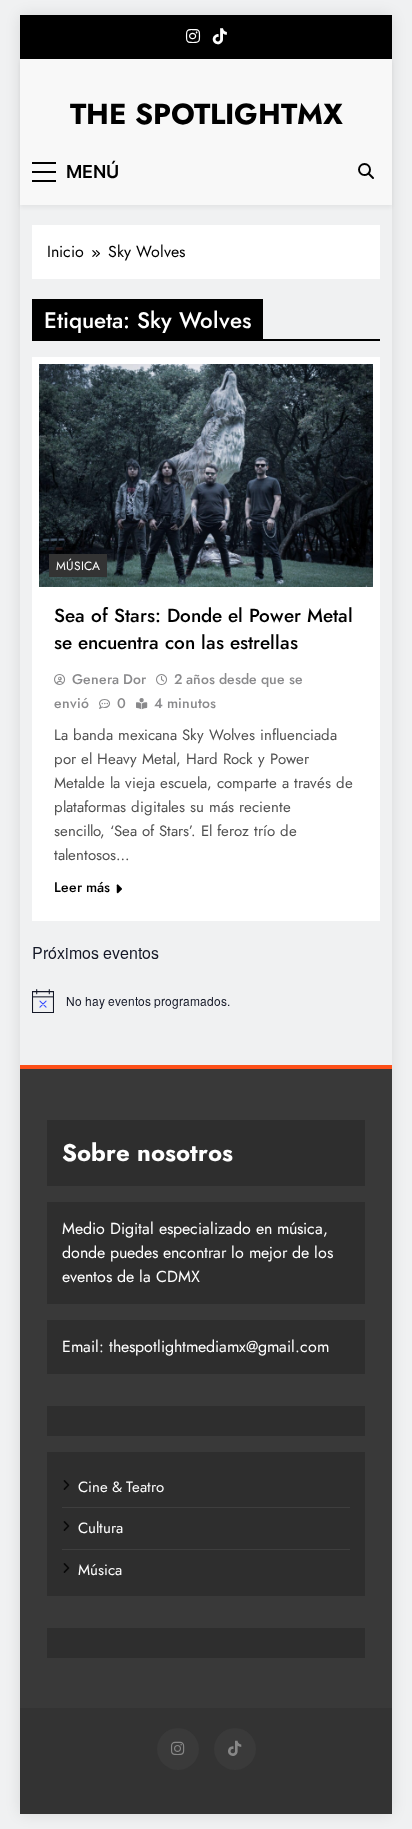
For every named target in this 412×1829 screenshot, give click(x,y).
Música (78, 566)
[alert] (206, 1001)
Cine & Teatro (121, 1487)
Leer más (82, 887)
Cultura (100, 1528)
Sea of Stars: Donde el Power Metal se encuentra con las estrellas (203, 629)
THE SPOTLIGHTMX (206, 114)
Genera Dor (109, 679)
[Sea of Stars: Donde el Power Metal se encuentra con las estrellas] (206, 475)
